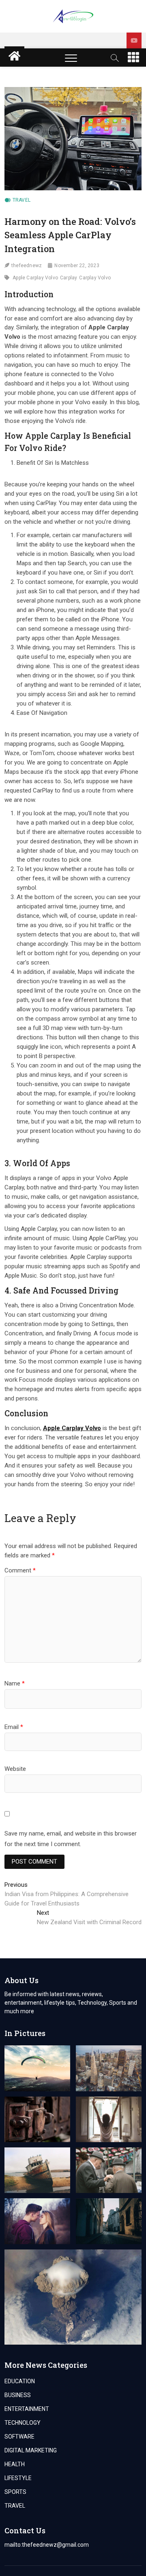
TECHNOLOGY (23, 2423)
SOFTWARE (19, 2437)
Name (15, 1683)
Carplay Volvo (95, 278)
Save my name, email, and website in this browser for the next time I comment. (71, 1839)
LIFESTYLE (18, 2478)
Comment (20, 1570)
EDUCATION (20, 2381)
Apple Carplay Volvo (35, 278)
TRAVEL (21, 200)
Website (15, 1769)
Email (14, 1727)
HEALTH (15, 2464)
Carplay (69, 278)
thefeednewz (27, 266)
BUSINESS (18, 2395)
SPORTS (15, 2492)
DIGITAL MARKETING (31, 2450)
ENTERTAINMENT (27, 2409)
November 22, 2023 (77, 266)
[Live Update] (134, 40)
